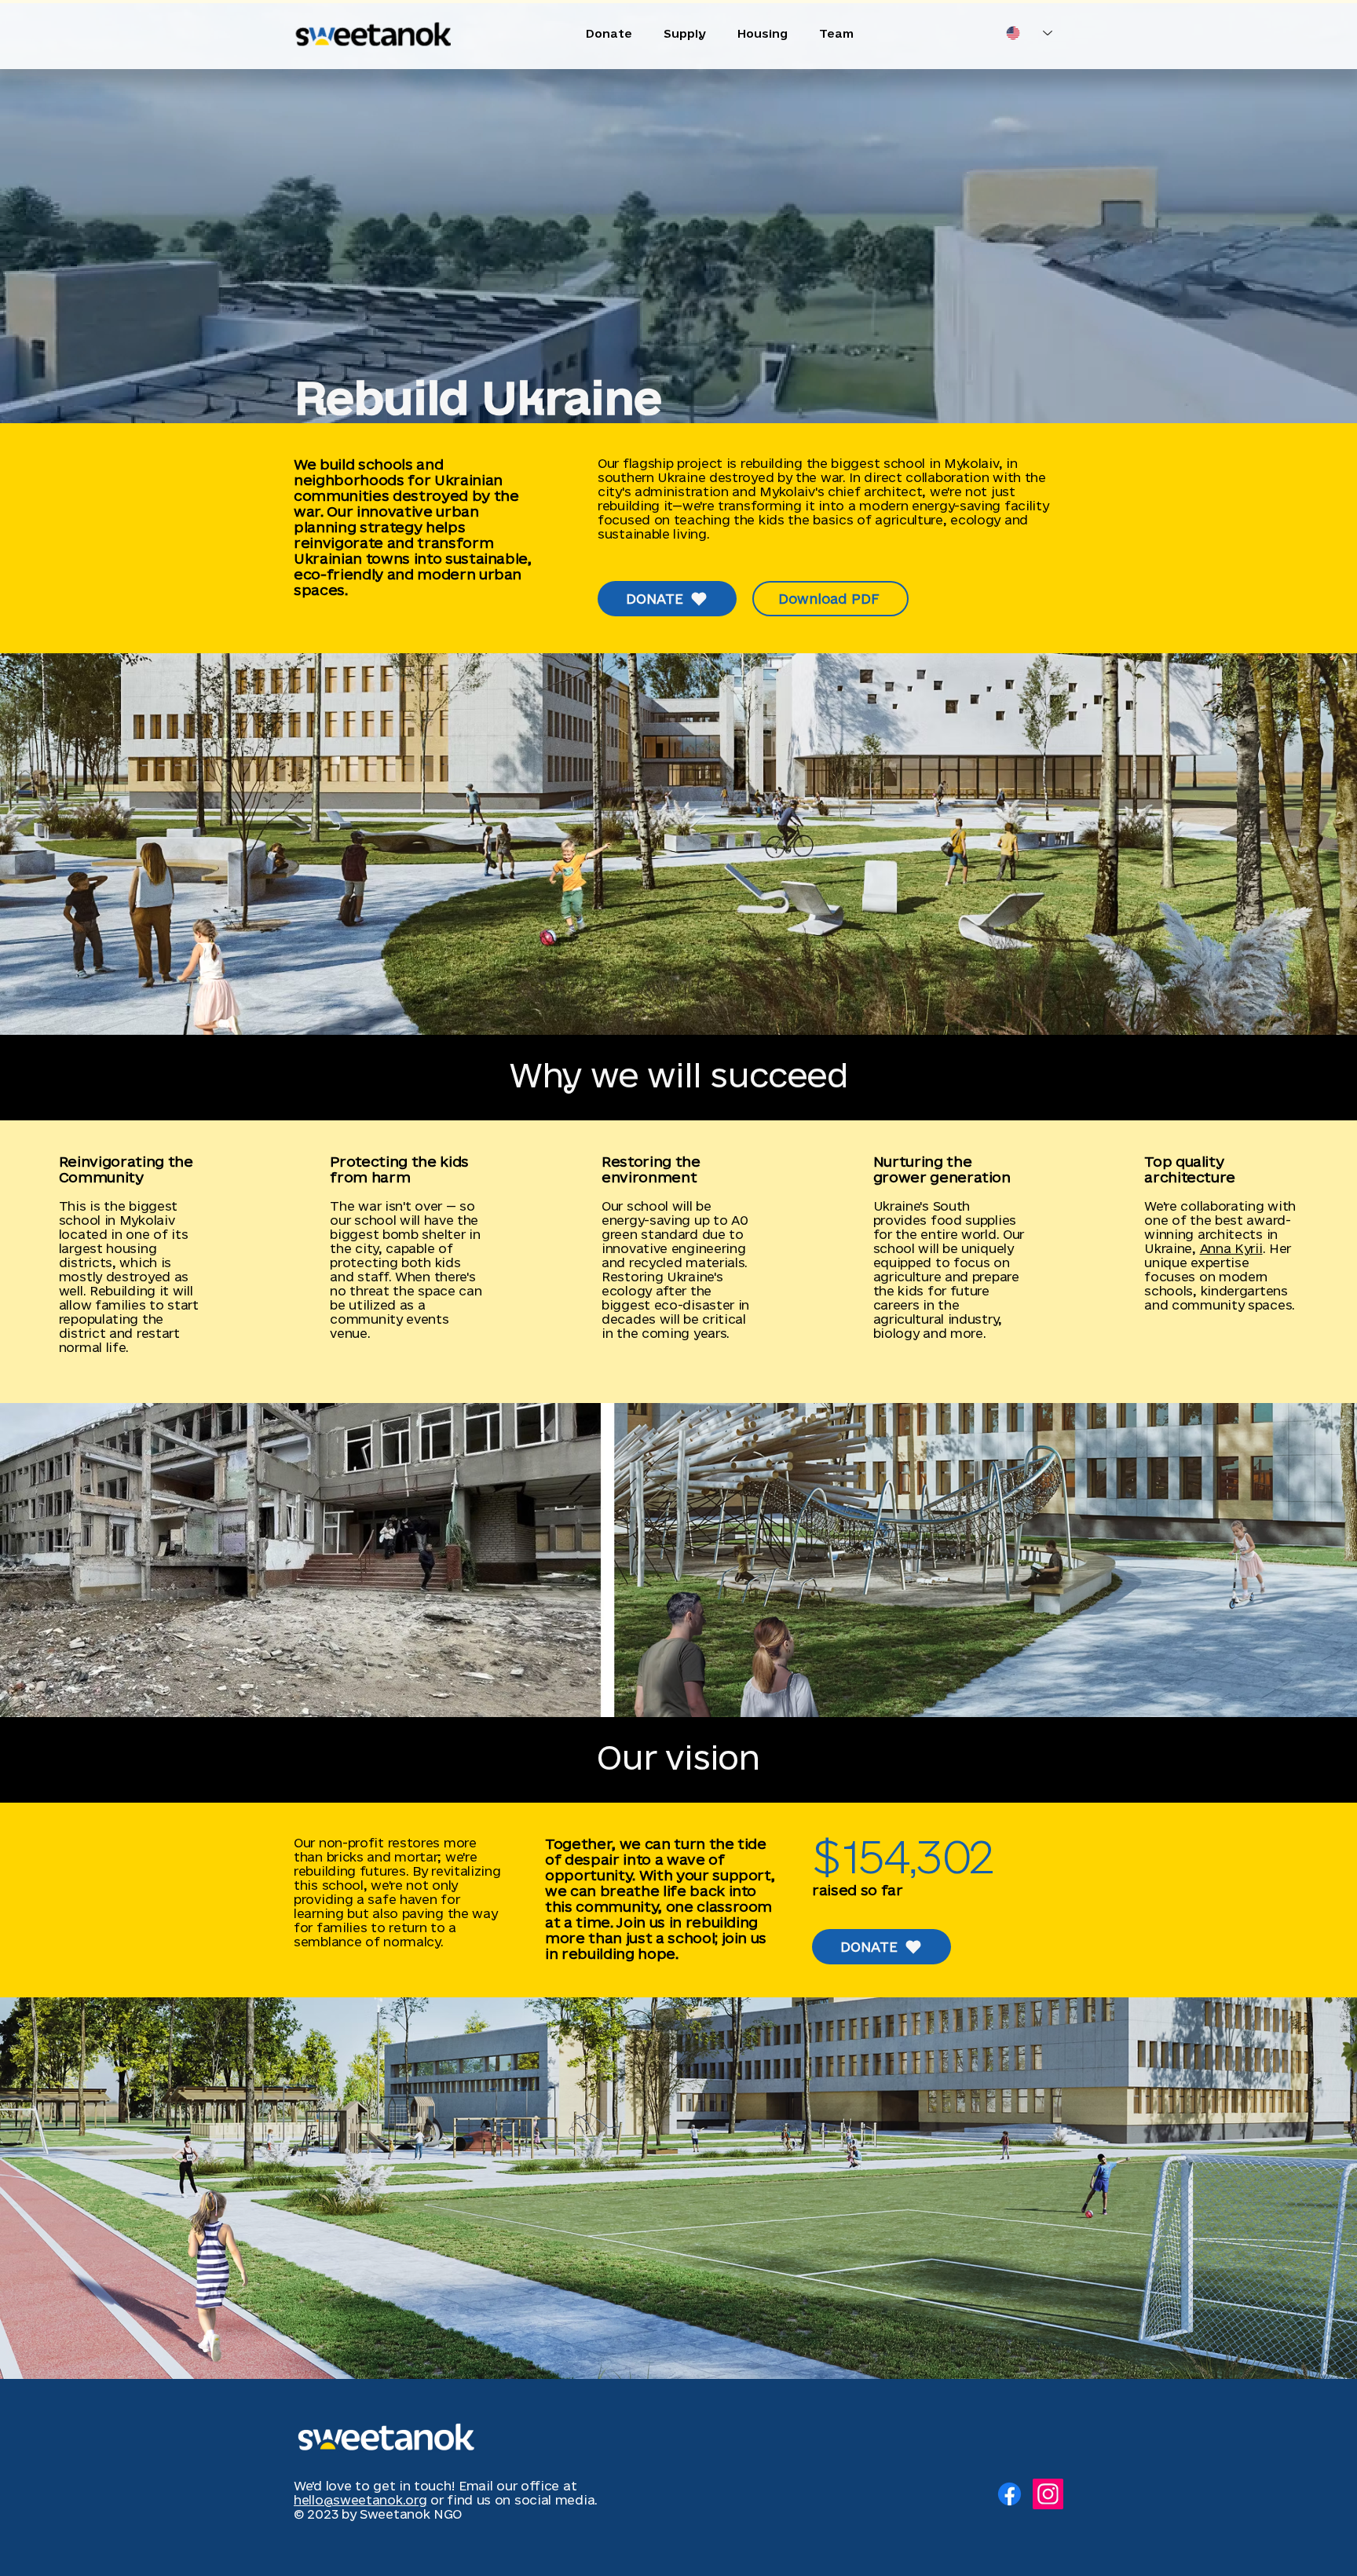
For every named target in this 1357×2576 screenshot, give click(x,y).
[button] (678, 844)
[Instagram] (1048, 2494)
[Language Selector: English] (1029, 33)
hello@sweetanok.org (360, 2500)
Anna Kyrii (1231, 1248)
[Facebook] (1010, 2494)
